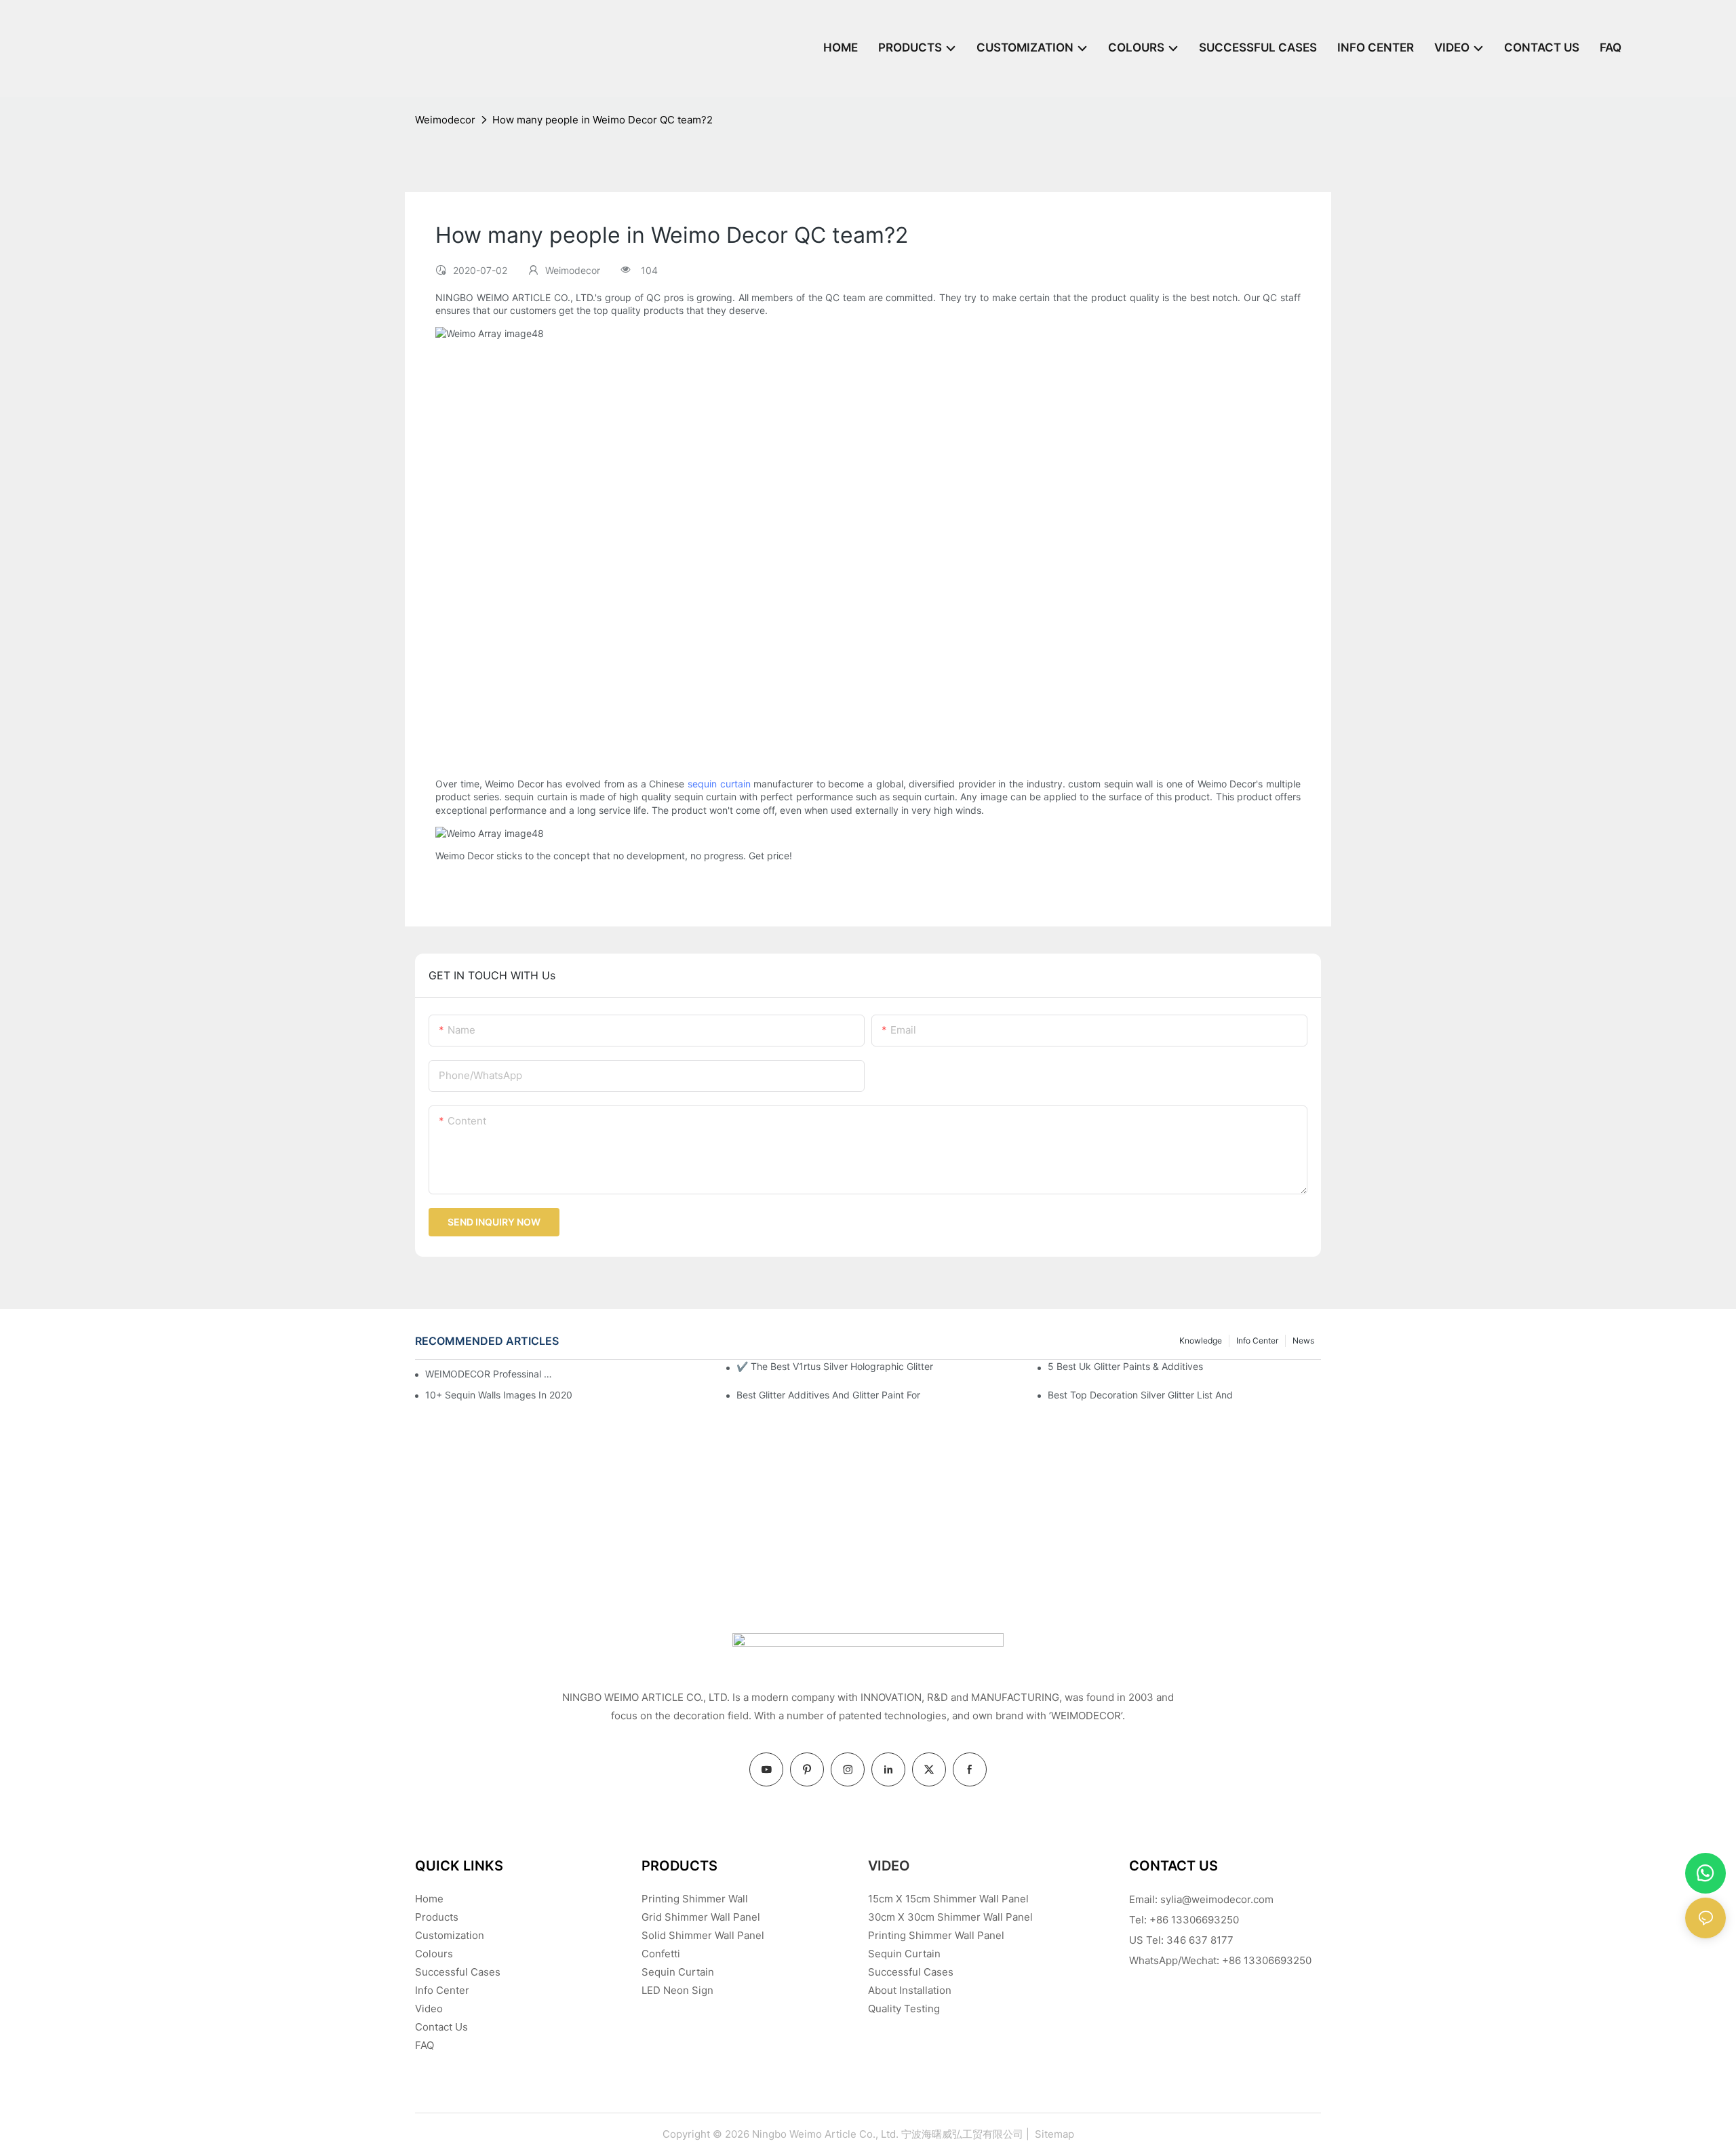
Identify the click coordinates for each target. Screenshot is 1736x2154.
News (1303, 1340)
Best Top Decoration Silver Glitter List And (1140, 1395)
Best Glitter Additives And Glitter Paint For (828, 1395)
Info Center (1257, 1340)
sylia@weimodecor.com (1217, 1899)
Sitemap (1053, 2134)
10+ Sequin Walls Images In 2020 (499, 1395)
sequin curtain (719, 784)
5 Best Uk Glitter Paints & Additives (1125, 1366)
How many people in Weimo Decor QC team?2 (603, 120)
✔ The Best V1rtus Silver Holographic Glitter (835, 1366)
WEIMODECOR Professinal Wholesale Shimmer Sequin (491, 1374)
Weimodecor (445, 120)
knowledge (1201, 1340)
